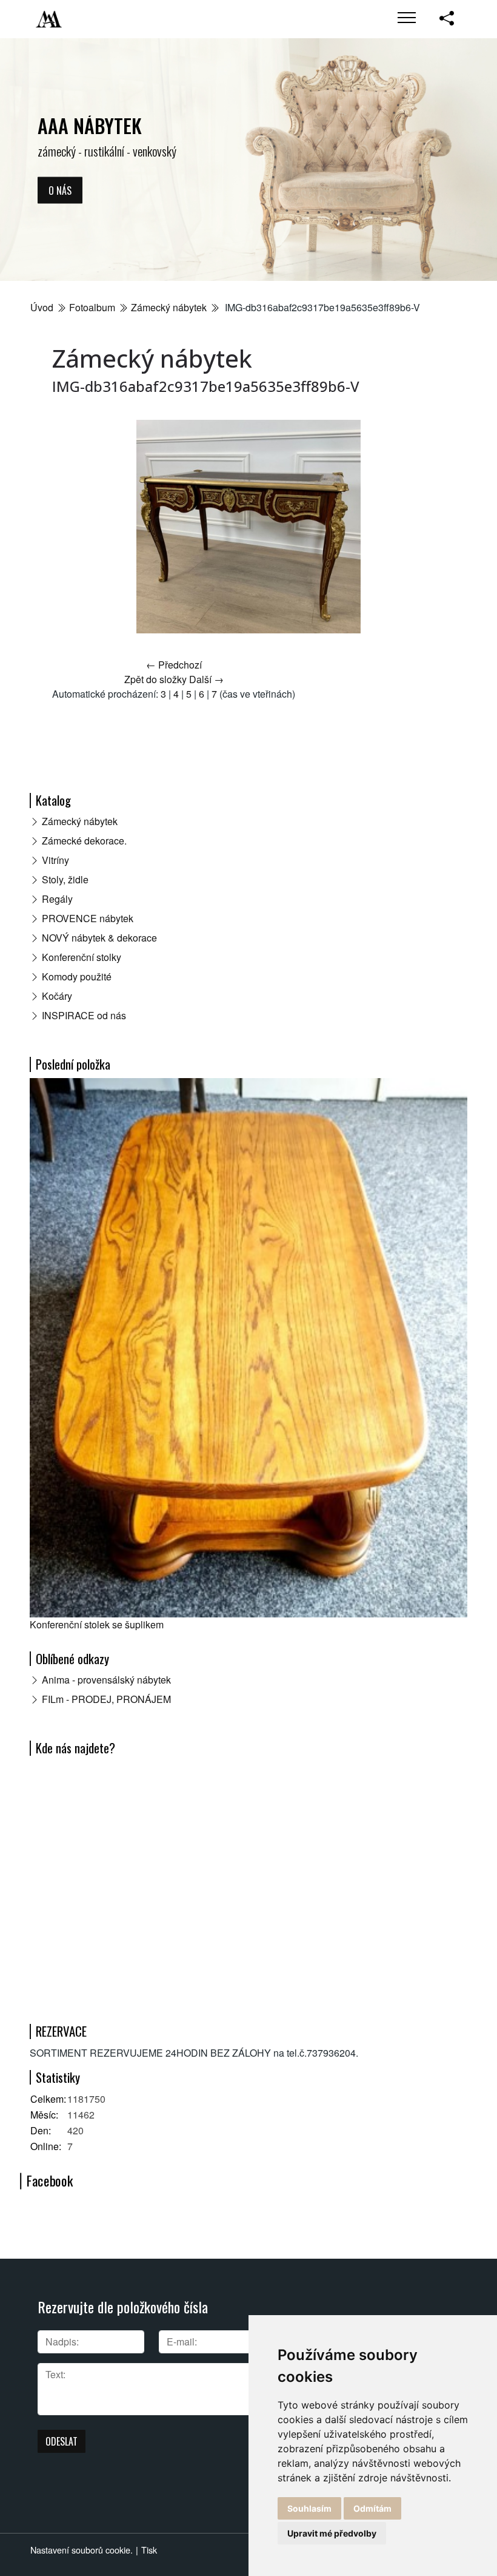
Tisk (149, 2550)
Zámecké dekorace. (84, 841)
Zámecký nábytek (169, 307)
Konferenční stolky (82, 957)
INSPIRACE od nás (84, 1015)
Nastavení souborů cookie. (82, 2550)
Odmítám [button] (372, 2508)
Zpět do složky (155, 679)
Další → (206, 679)
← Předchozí (174, 665)
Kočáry (57, 996)
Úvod (42, 307)
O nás (60, 190)
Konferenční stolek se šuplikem (97, 1624)
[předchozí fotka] (72, 527)
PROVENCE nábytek (88, 918)
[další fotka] (425, 527)
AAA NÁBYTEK (90, 125)
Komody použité (77, 976)
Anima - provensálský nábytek (106, 1680)
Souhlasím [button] (309, 2508)
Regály (57, 899)
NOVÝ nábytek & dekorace (99, 938)
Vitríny (55, 860)
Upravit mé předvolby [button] (332, 2533)
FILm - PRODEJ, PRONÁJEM (106, 1699)
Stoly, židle (65, 879)
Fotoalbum (92, 307)
